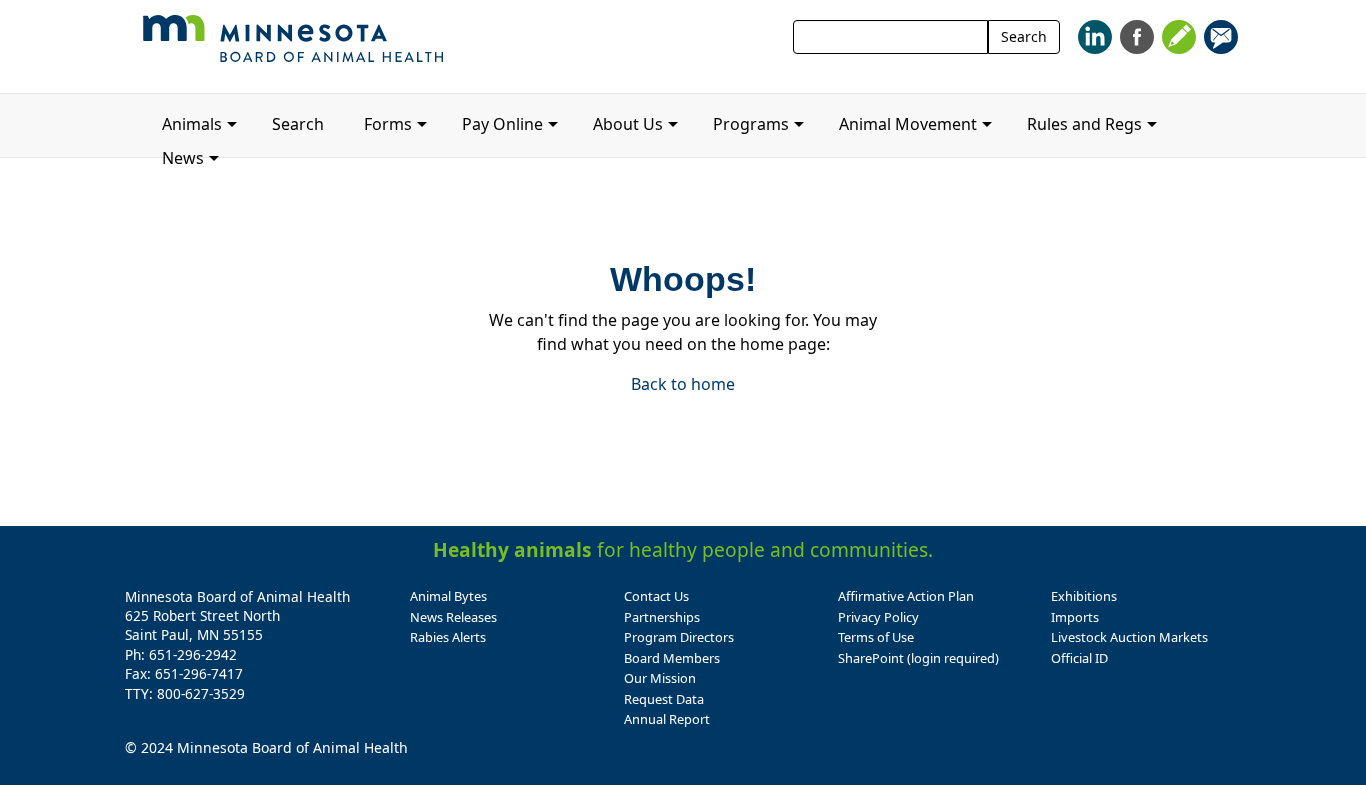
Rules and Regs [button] (1084, 124)
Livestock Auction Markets (1129, 637)
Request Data (664, 699)
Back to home (683, 384)
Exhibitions (1084, 596)
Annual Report (667, 719)
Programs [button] (751, 124)
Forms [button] (388, 124)
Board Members (672, 658)
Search (1024, 36)
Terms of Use (876, 637)
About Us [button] (628, 124)
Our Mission (660, 678)
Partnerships (662, 617)
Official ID (1079, 658)
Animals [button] (192, 124)
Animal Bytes (448, 596)
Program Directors (679, 637)
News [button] (183, 158)
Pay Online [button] (502, 124)
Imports (1075, 617)
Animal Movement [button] (908, 124)
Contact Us (656, 596)
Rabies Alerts (448, 637)
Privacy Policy (878, 617)
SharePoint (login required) (918, 658)
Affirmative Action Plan (906, 596)
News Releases (453, 617)
